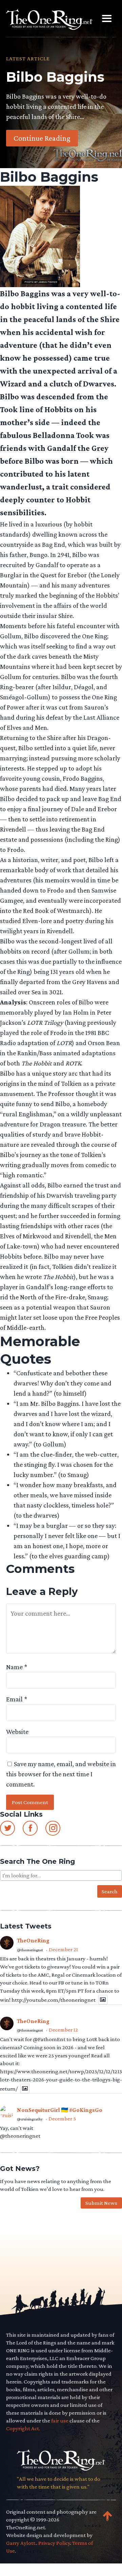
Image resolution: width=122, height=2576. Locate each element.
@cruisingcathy (30, 2119)
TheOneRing (33, 1941)
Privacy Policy (54, 2543)
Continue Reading (42, 138)
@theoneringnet (30, 1950)
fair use (60, 2421)
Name (17, 1667)
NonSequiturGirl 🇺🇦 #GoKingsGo (60, 2110)
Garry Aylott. (21, 2543)
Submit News (101, 2203)
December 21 (63, 1949)
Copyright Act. (23, 2428)
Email (17, 1699)
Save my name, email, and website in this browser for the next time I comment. (61, 1774)
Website (17, 1732)
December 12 (63, 2030)
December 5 (62, 2119)
